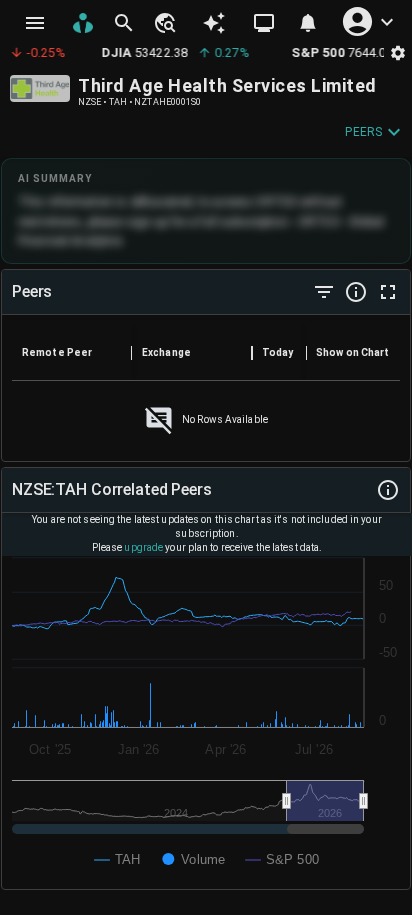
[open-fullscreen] (388, 292)
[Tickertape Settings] (398, 52)
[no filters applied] (324, 292)
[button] (164, 23)
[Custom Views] (264, 23)
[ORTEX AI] (214, 23)
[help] (356, 292)
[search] (124, 23)
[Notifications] (308, 23)
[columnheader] (72, 353)
